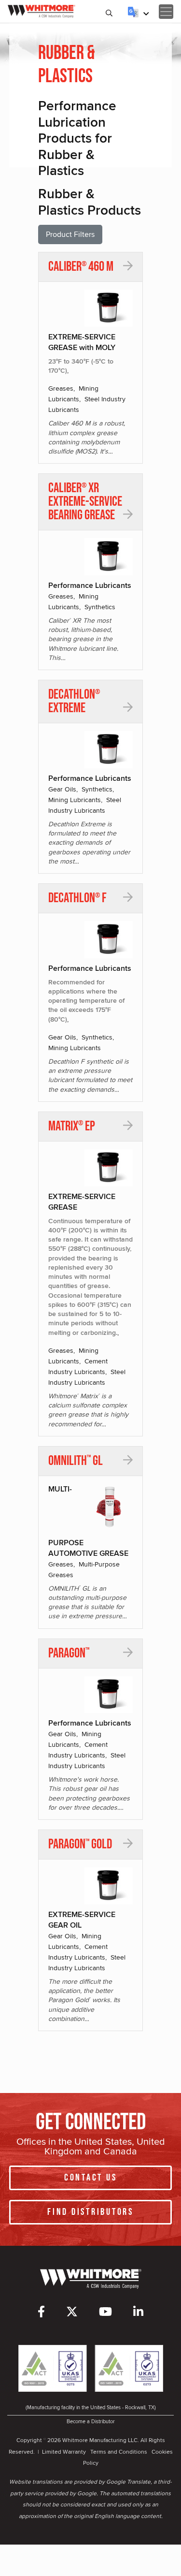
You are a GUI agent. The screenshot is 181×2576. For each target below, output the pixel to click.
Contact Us (91, 2178)
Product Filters (70, 234)
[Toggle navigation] (166, 12)
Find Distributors (90, 2212)
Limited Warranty (64, 2452)
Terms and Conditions (119, 2452)
